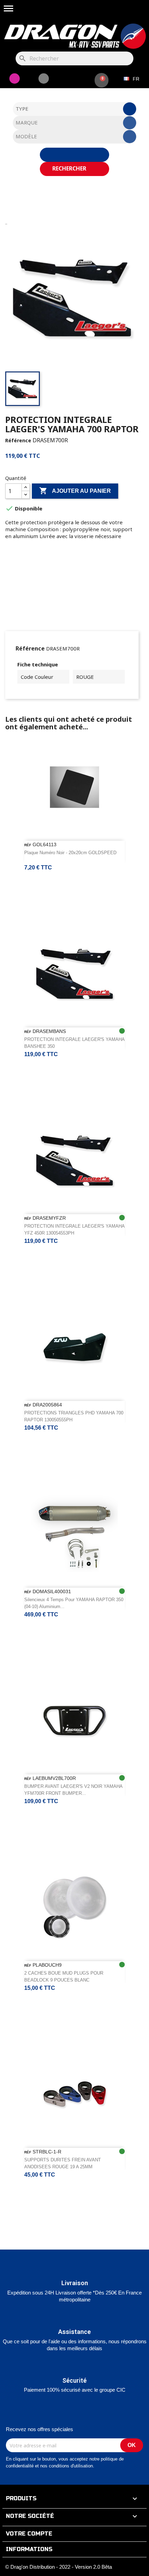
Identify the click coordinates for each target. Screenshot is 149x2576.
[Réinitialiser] (74, 155)
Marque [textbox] (27, 122)
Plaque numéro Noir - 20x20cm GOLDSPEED (70, 853)
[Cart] (102, 80)
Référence (18, 440)
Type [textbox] (22, 109)
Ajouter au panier (75, 491)
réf (28, 845)
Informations (29, 2549)
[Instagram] (15, 79)
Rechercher (70, 168)
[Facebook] (44, 79)
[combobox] (75, 109)
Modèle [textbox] (26, 136)
